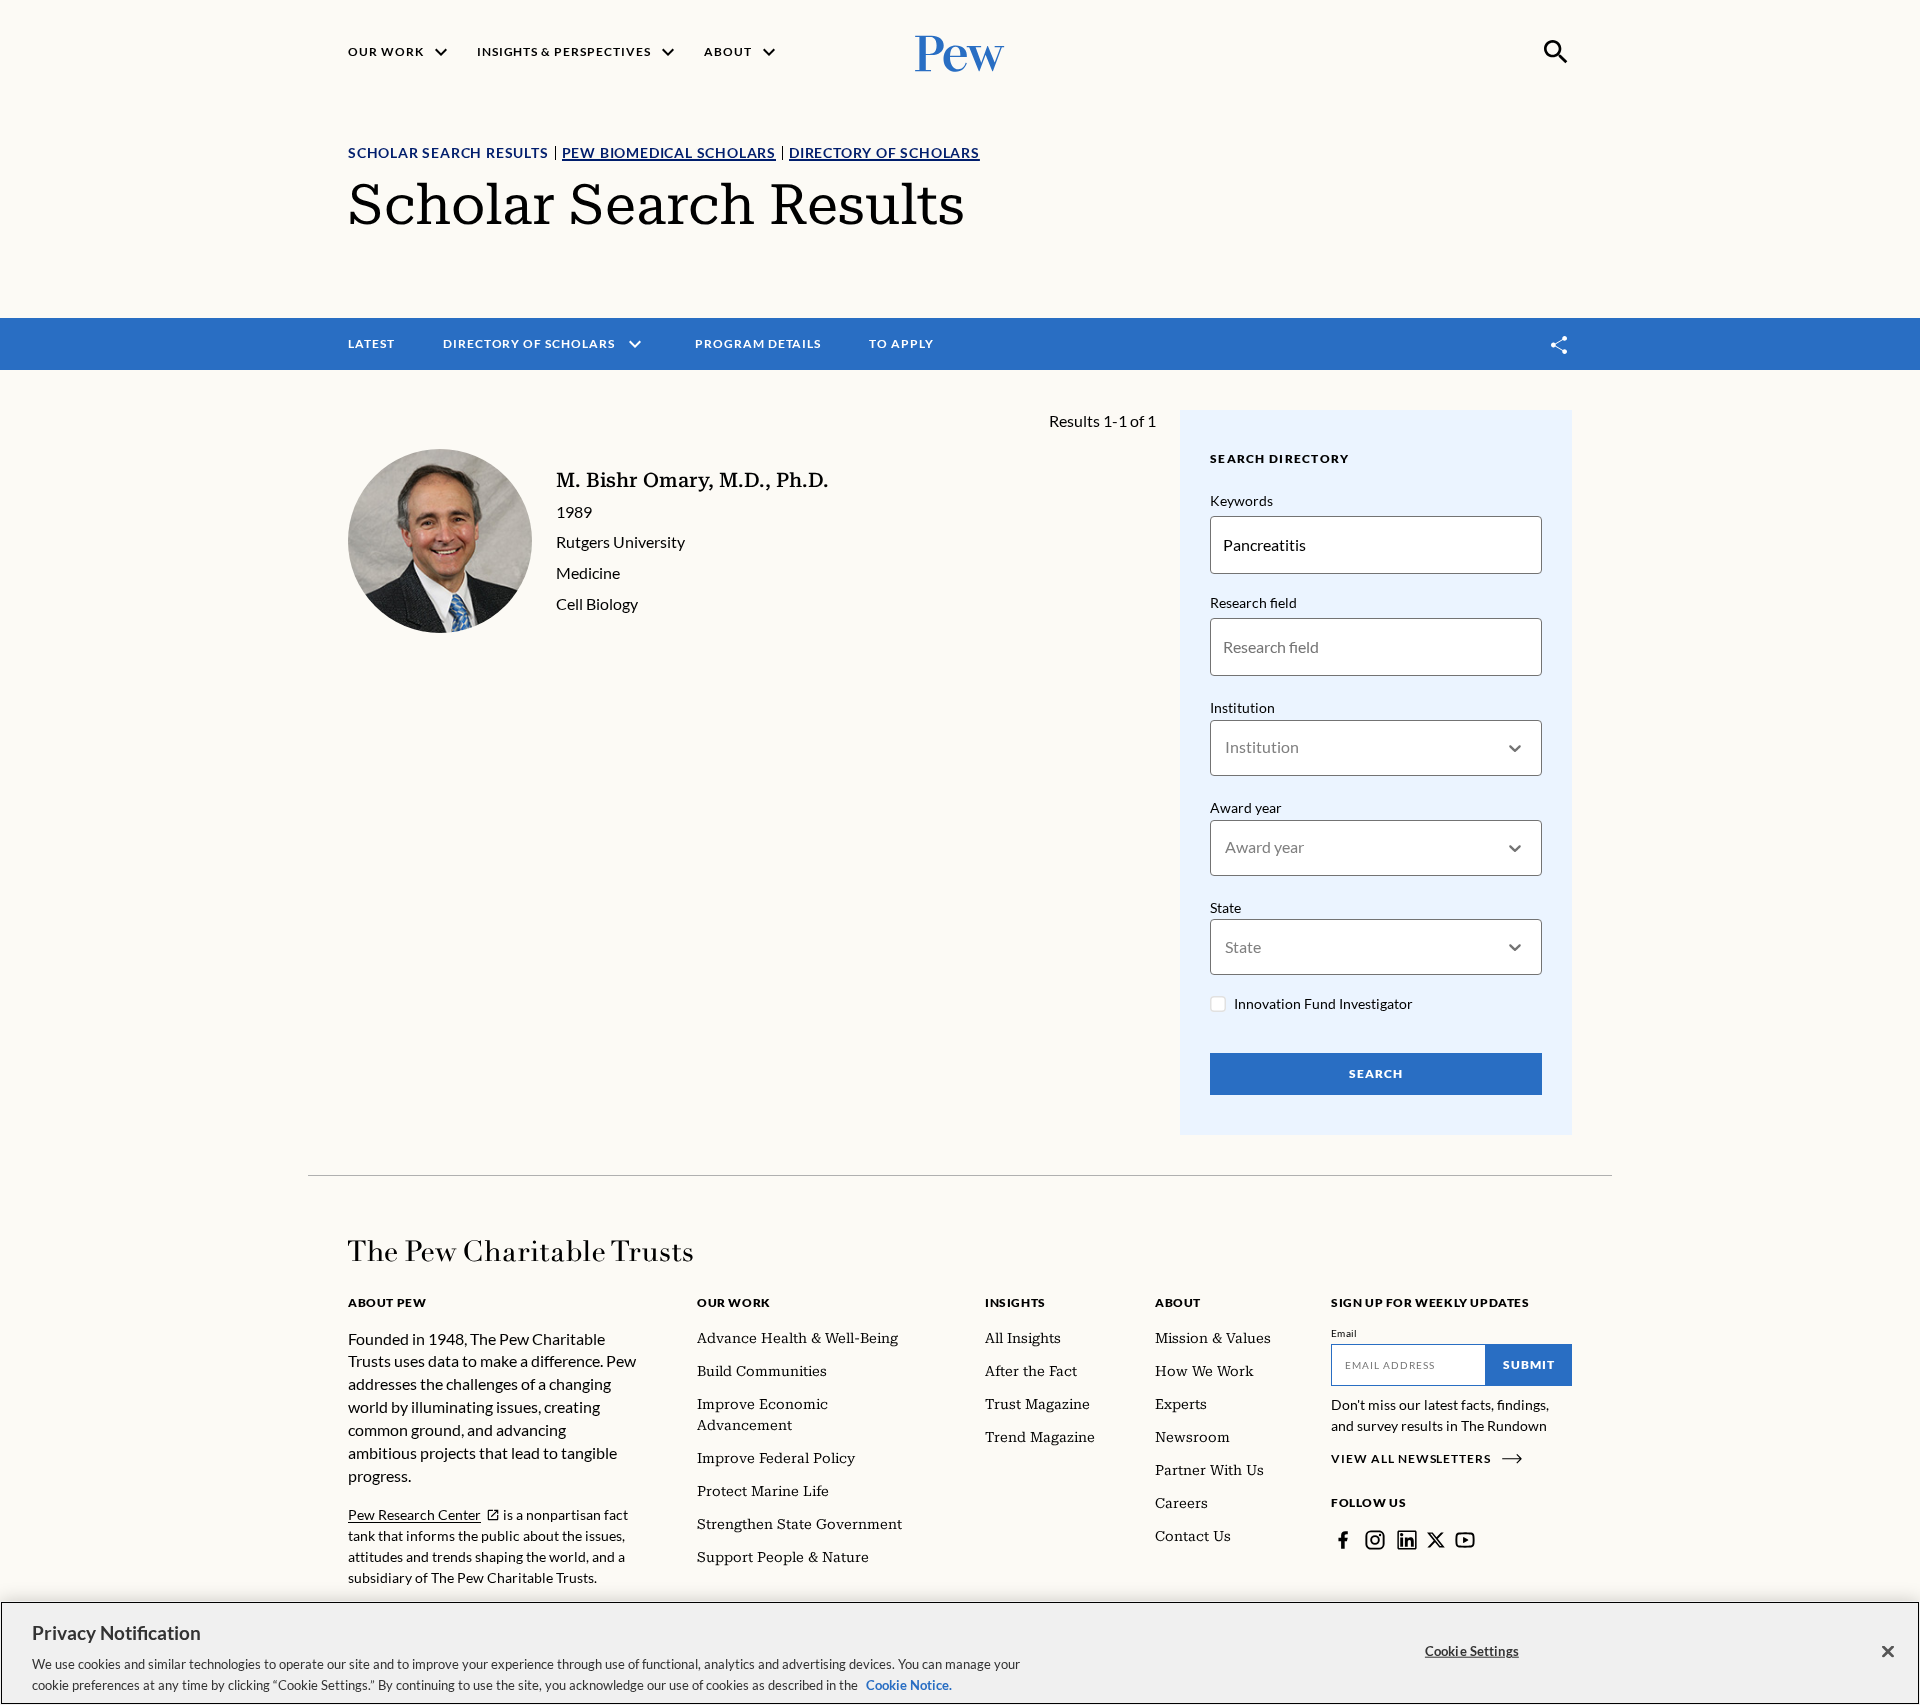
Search (1376, 1073)
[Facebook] (1343, 1540)
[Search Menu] (1556, 52)
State (1225, 907)
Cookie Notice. (909, 1684)
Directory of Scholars (884, 152)
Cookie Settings (1472, 1651)
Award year (1246, 807)
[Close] (1888, 1652)
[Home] (520, 1251)
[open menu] (635, 344)
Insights (1015, 1302)
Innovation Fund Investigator (1323, 1003)
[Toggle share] (1560, 344)
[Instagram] (1375, 1540)
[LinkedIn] (1407, 1540)
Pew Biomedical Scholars (669, 152)
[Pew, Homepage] (960, 51)
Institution (1242, 707)
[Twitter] (1436, 1540)
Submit (1529, 1364)
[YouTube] (1465, 1540)
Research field (1253, 602)
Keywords (1241, 500)
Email (1344, 1333)
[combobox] (1226, 747)
